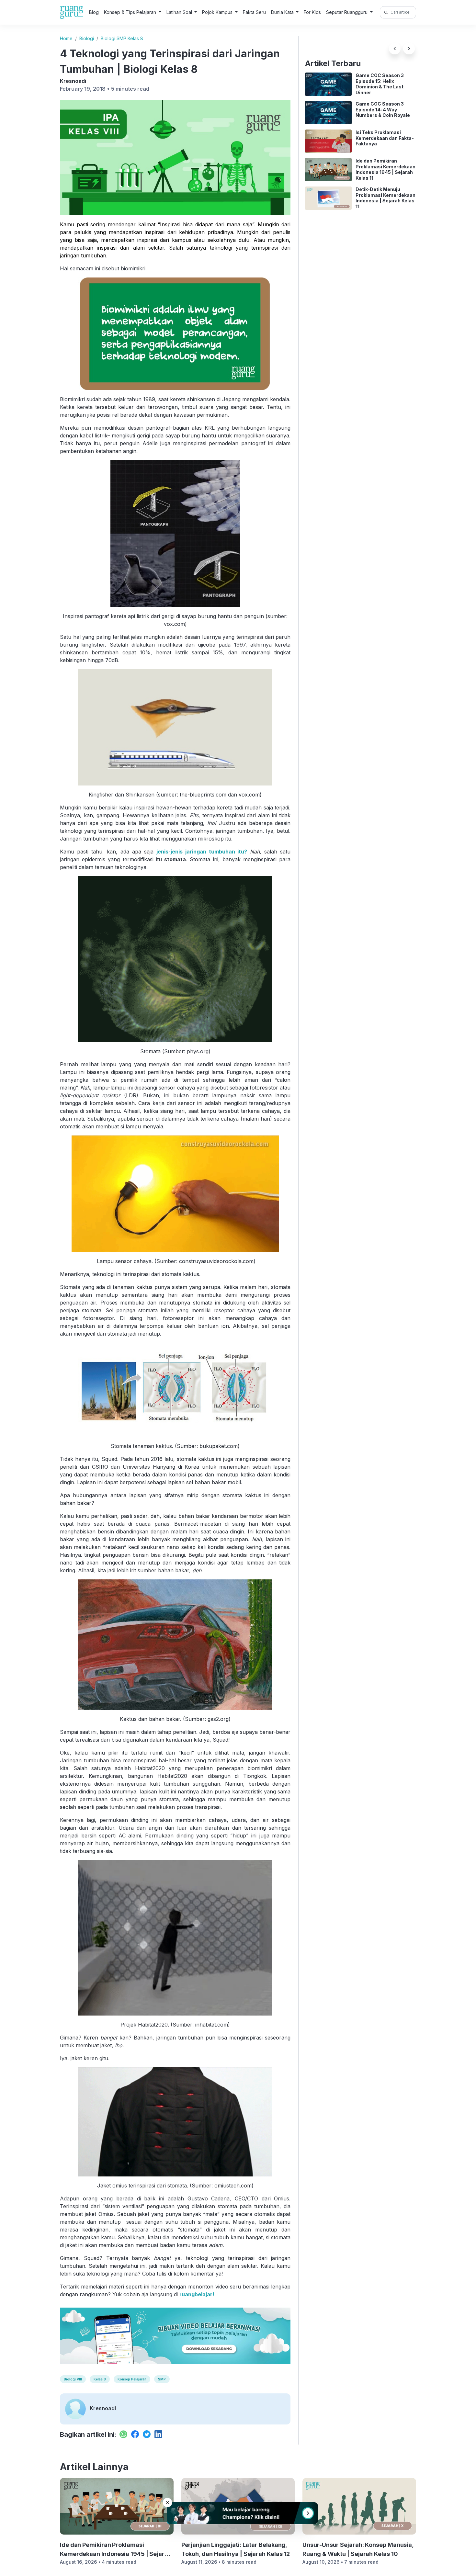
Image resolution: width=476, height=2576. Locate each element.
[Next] (409, 49)
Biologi (87, 38)
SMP (162, 2379)
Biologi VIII (73, 2379)
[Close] (167, 2503)
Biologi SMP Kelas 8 (122, 38)
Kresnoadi (73, 81)
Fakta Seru (254, 12)
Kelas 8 (100, 2379)
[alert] (238, 2513)
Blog (94, 12)
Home (66, 38)
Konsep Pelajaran (132, 2379)
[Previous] (395, 49)
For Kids (312, 12)
